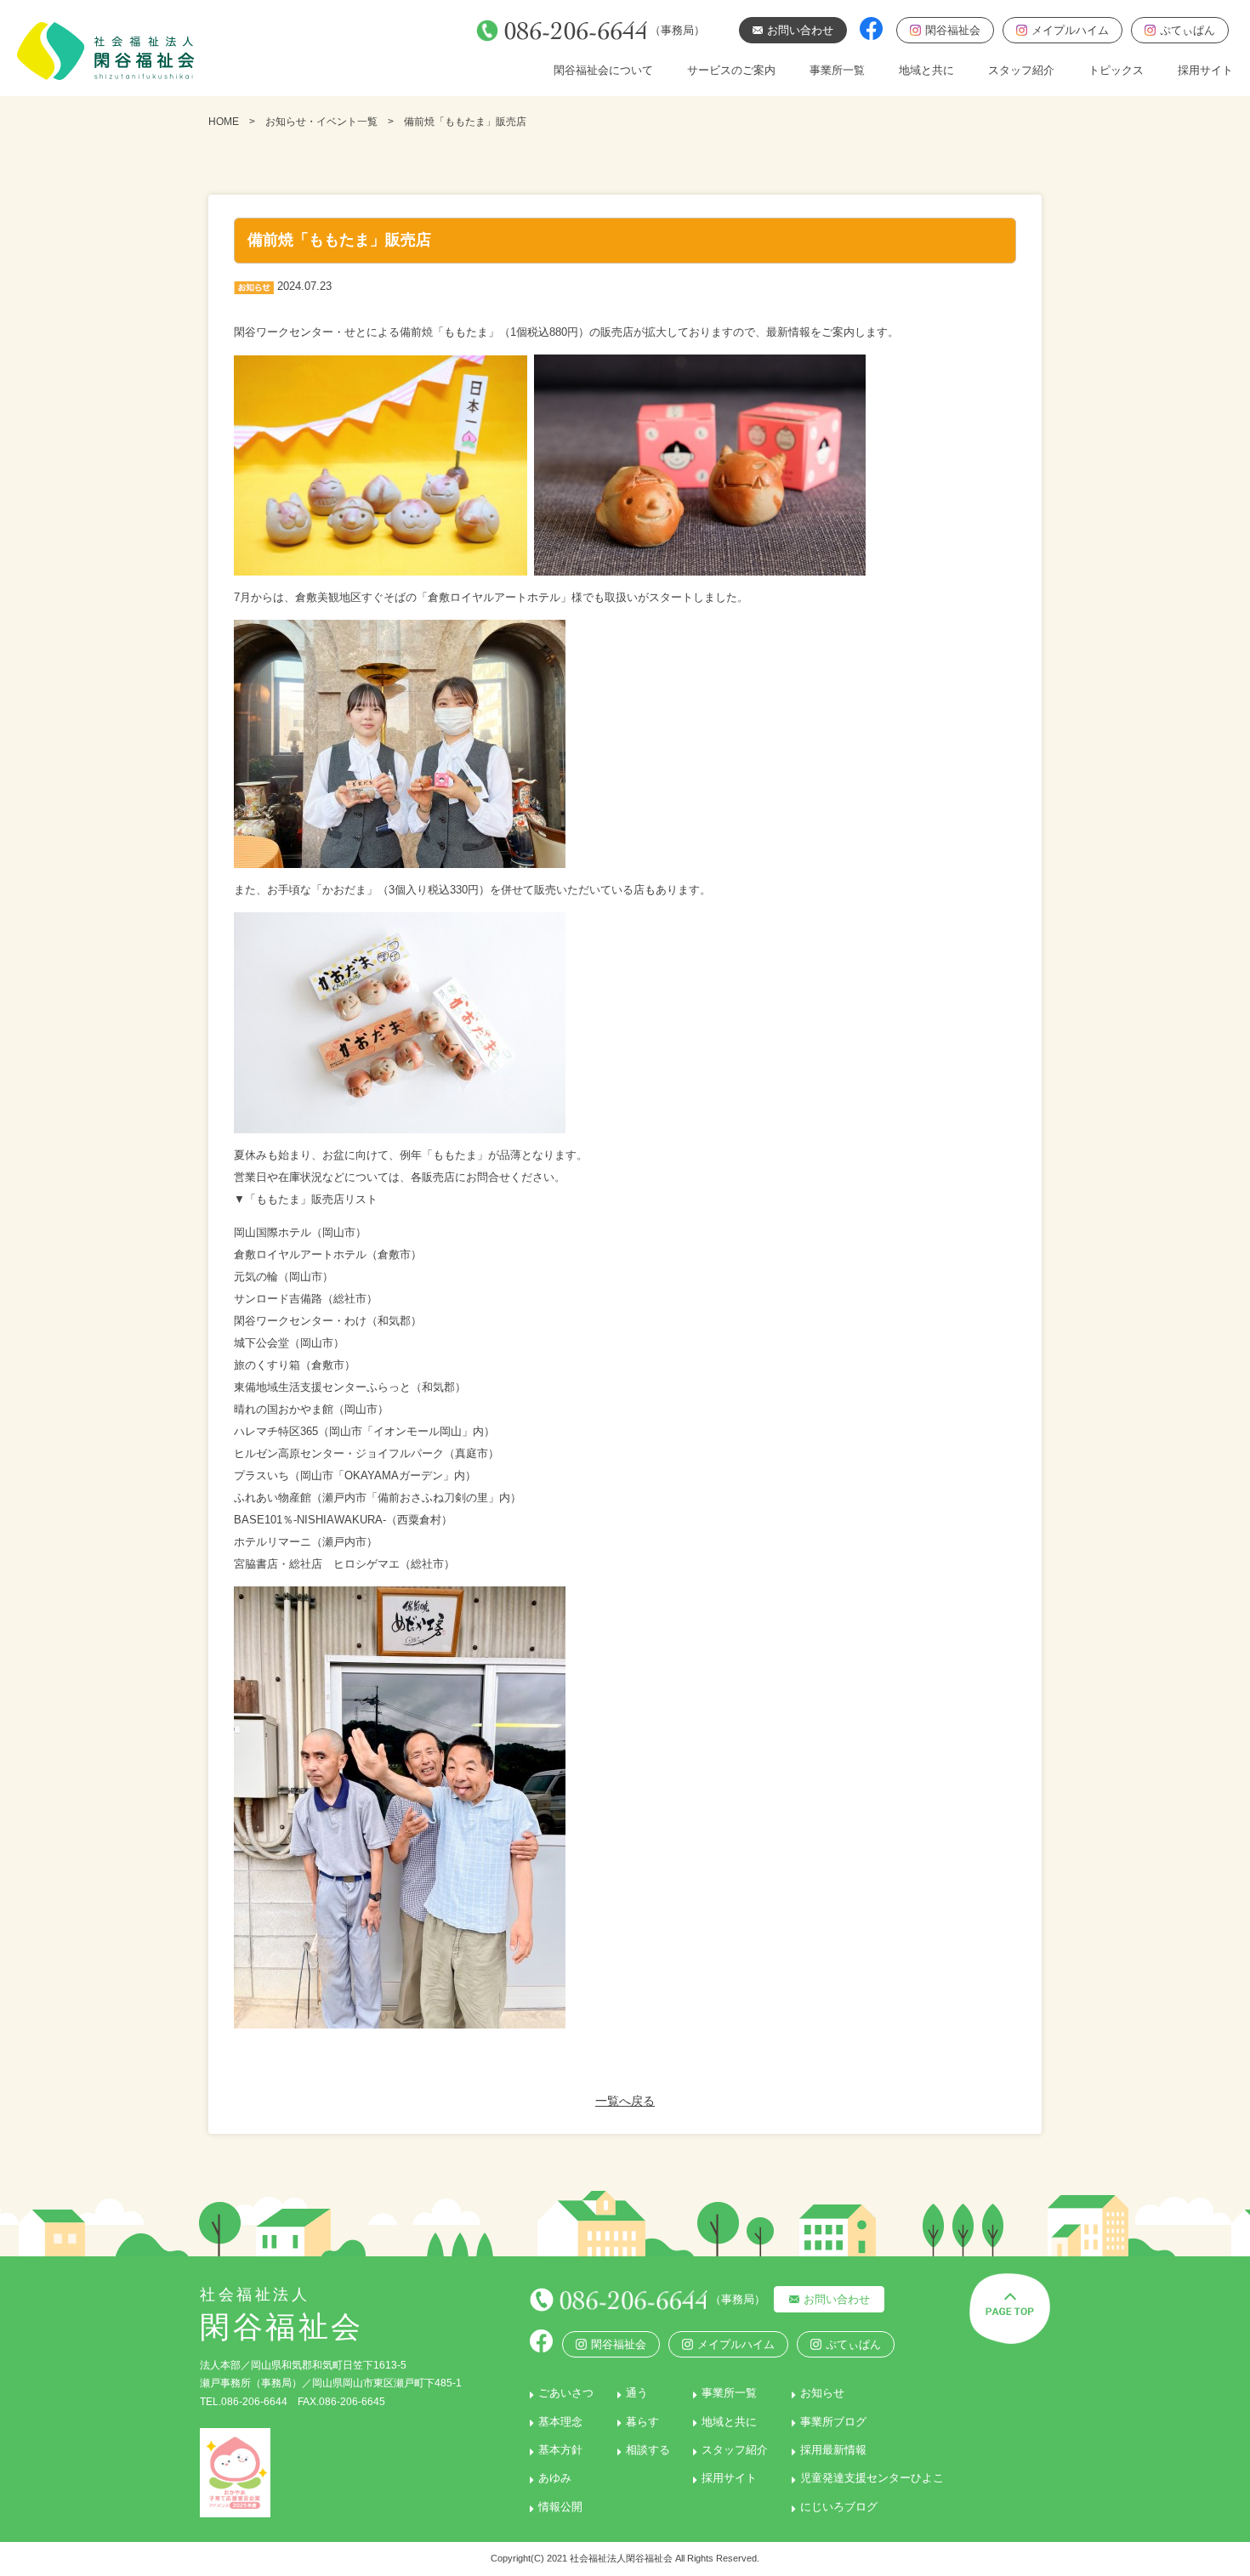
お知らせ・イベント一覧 (321, 122)
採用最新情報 (833, 2450)
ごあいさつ (566, 2393)
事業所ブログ (833, 2422)
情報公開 (560, 2507)
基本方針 (560, 2450)
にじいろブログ (839, 2507)
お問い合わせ (837, 2299)
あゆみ (555, 2478)
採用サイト (1205, 70)
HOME (224, 122)
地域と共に (926, 70)
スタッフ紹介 (1021, 70)
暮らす (642, 2422)
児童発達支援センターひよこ (872, 2478)
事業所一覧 (837, 70)
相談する (648, 2450)
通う (637, 2393)
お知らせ (822, 2393)
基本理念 (560, 2422)
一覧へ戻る (625, 2101)
